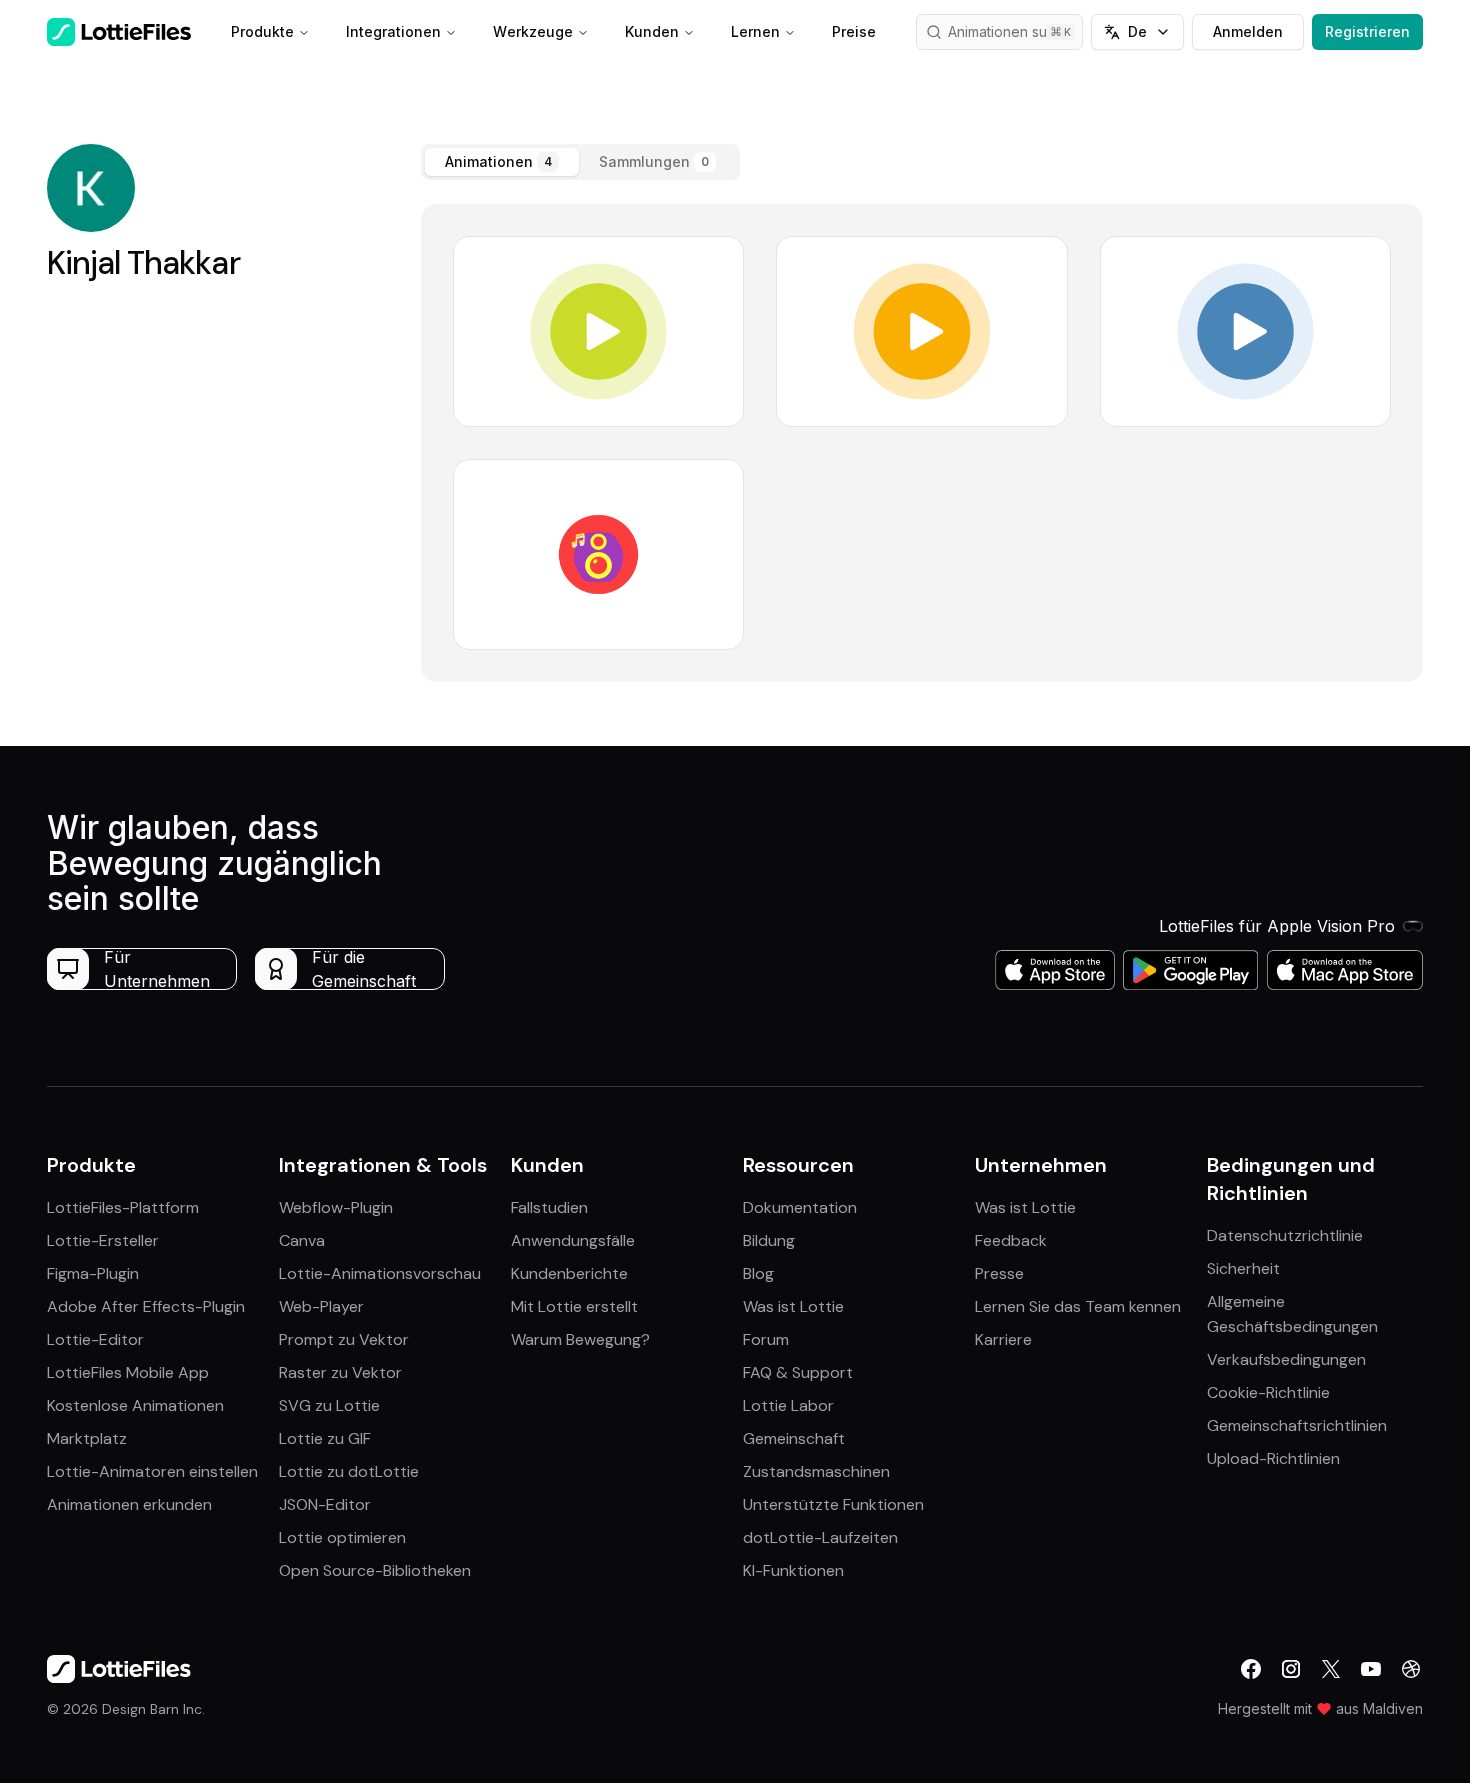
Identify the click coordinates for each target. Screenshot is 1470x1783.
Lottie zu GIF (325, 1438)
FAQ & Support (798, 1372)
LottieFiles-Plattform (123, 1207)
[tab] (502, 162)
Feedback (1011, 1240)
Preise (854, 31)
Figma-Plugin (93, 1273)
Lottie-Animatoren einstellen (152, 1471)
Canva (302, 1240)
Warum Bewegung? (580, 1339)
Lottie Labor (788, 1405)
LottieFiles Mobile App (128, 1372)
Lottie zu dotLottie (349, 1471)
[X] (1331, 1669)
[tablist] (580, 162)
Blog (758, 1273)
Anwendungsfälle (573, 1240)
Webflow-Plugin (336, 1207)
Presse (999, 1273)
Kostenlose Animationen (135, 1405)
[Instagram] (1291, 1669)
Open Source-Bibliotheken (375, 1570)
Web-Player (321, 1306)
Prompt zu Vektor (344, 1339)
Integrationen (393, 31)
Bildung (769, 1240)
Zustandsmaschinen (816, 1471)
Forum (766, 1339)
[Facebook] (1251, 1669)
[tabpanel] (922, 443)
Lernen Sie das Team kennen (1078, 1306)
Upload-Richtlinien (1273, 1458)
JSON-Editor (325, 1504)
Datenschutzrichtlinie (1285, 1235)
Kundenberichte (569, 1273)
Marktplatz (87, 1438)
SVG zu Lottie (329, 1405)
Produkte (262, 31)
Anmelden (1248, 31)
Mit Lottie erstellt (574, 1306)
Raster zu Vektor (340, 1372)
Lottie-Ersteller (103, 1240)
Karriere (1003, 1339)
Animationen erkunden (129, 1504)
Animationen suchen (1014, 31)
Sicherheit (1243, 1268)
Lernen (755, 31)
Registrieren (1367, 31)
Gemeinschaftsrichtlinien (1297, 1425)
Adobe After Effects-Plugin (146, 1306)
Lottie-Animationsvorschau (380, 1273)
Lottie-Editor (95, 1339)
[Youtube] (1371, 1669)
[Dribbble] (1411, 1669)
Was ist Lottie (793, 1306)
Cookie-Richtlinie (1268, 1392)
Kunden (652, 31)
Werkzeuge (533, 31)
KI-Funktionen (793, 1570)
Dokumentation (800, 1207)
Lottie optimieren (342, 1537)
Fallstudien (549, 1207)
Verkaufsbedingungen (1286, 1359)
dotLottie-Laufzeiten (820, 1537)
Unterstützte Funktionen (833, 1504)
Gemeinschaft (794, 1438)
